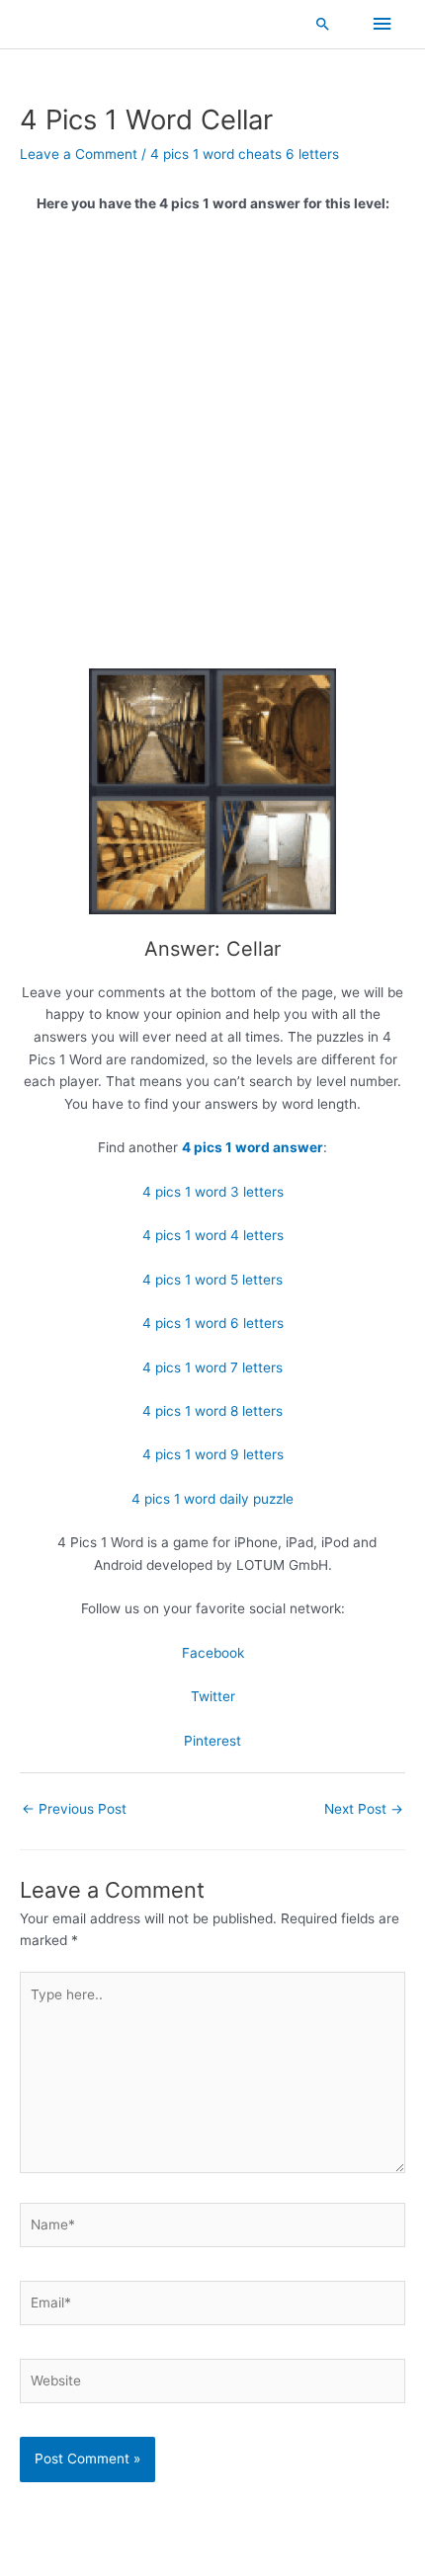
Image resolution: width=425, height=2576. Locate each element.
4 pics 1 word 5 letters (212, 1280)
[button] (323, 24)
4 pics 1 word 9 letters (213, 1454)
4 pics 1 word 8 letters (212, 1411)
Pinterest (212, 1741)
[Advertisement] (212, 448)
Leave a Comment (79, 154)
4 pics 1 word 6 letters (213, 1323)
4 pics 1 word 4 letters (213, 1235)
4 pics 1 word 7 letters (212, 1367)
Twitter (213, 1696)
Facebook (213, 1653)
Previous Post (74, 1809)
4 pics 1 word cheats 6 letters (245, 154)
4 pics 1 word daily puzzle (212, 1499)
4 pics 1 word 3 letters (213, 1192)
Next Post (364, 1809)
